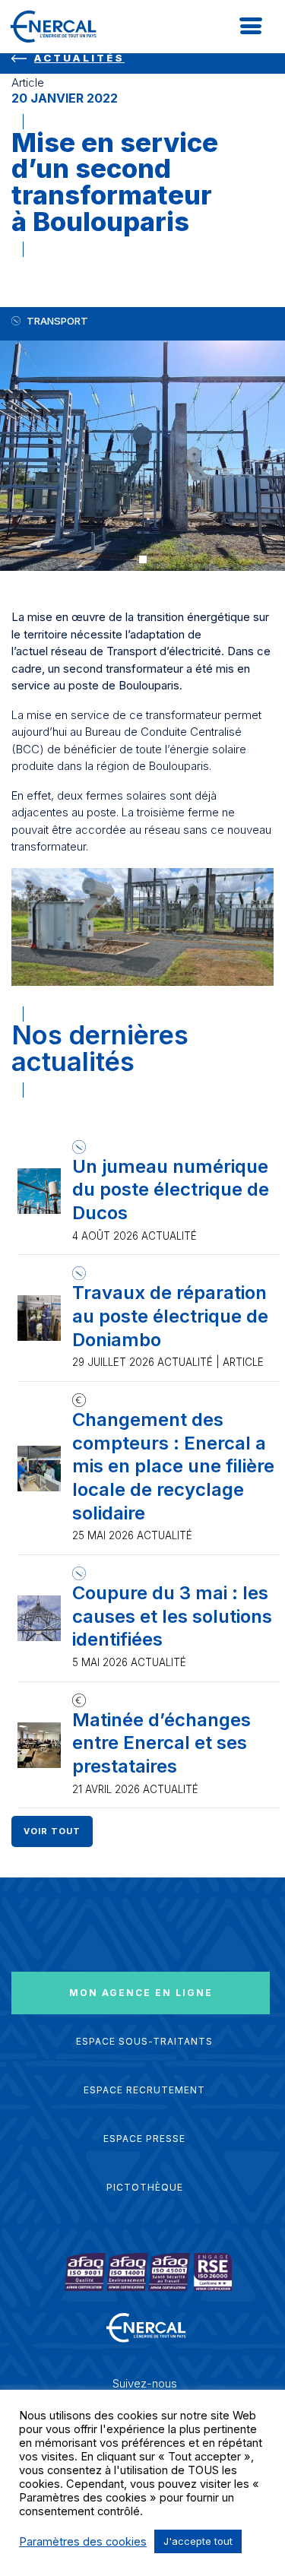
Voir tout (52, 1831)
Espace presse (144, 2139)
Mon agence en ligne (141, 1993)
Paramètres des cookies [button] (83, 2542)
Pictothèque (145, 2187)
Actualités (79, 58)
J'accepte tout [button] (198, 2541)
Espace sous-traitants (144, 2041)
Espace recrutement (144, 2090)
